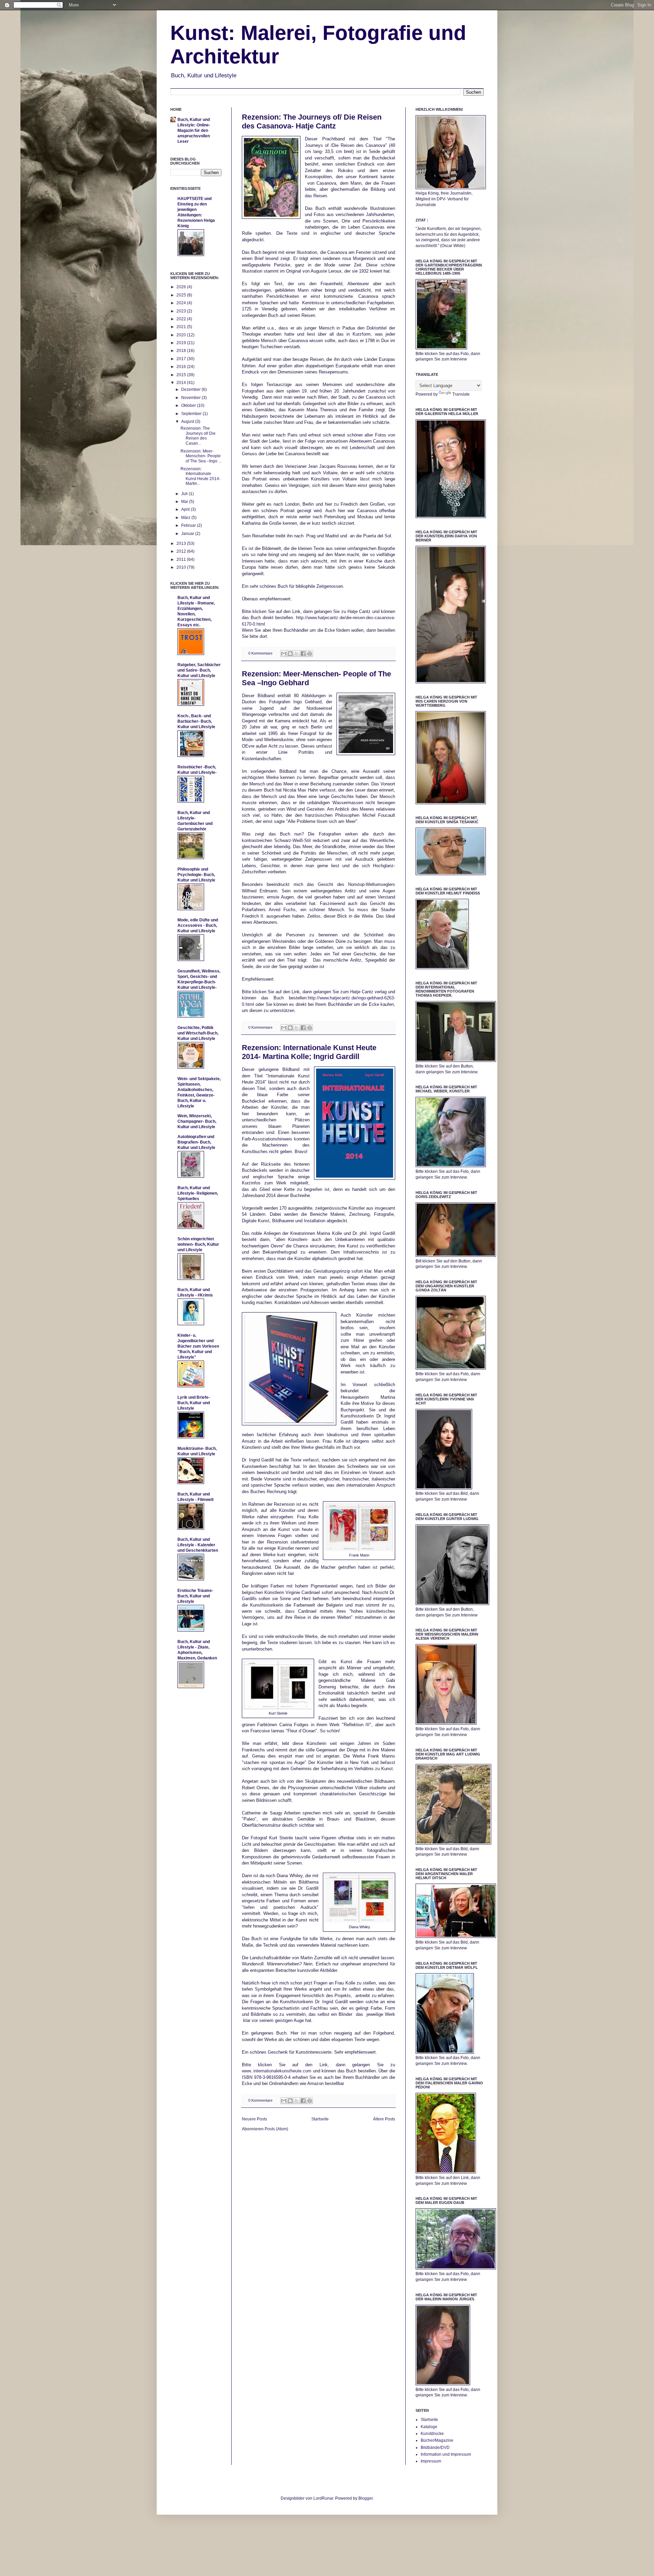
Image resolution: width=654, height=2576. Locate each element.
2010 (182, 567)
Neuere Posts (254, 2119)
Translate (461, 394)
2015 (182, 375)
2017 (182, 359)
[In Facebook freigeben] (303, 654)
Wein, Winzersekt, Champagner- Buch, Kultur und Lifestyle (197, 1121)
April (186, 509)
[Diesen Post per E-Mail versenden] (284, 654)
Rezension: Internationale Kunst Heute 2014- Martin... (200, 476)
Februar (189, 525)
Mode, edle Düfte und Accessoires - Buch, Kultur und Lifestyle (198, 925)
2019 (182, 343)
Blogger (365, 2498)
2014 (182, 383)
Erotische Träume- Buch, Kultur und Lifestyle (195, 1596)
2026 (182, 287)
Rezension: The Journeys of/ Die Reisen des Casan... (198, 436)
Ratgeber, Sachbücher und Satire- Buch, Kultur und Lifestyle (199, 670)
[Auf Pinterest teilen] (310, 654)
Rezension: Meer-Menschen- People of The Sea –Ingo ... (201, 456)
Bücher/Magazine (437, 2440)
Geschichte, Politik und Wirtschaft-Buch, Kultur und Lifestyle (198, 1033)
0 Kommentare (260, 653)
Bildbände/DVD (435, 2448)
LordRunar (323, 2498)
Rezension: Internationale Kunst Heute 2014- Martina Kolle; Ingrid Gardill (309, 1052)
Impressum (431, 2461)
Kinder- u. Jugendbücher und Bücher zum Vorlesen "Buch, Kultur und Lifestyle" (198, 1346)
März (186, 518)
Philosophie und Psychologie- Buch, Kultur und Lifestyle (196, 875)
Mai (185, 502)
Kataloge (429, 2427)
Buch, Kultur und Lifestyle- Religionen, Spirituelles (198, 1193)
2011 (182, 559)
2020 (182, 335)
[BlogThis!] (290, 654)
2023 (182, 311)
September (192, 414)
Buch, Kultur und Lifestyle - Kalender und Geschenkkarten (198, 1545)
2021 (182, 327)
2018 (182, 351)
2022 (182, 319)
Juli (185, 494)
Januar (188, 534)
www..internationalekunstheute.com (277, 2071)
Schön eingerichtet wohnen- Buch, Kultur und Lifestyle (198, 1244)
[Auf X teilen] (297, 654)
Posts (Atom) (276, 2129)
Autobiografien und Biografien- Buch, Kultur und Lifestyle (196, 1142)
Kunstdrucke (432, 2434)
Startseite (320, 2119)
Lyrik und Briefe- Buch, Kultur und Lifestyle (194, 1403)
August (188, 421)
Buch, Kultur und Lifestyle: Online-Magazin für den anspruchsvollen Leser (194, 131)
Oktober (189, 405)
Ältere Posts (384, 2119)
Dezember (191, 389)
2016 (182, 367)
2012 (182, 551)
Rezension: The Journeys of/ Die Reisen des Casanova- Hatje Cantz (312, 121)
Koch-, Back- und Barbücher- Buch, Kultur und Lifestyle (196, 721)
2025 (182, 295)
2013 (182, 543)
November (191, 398)
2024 (182, 303)
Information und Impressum (446, 2454)
